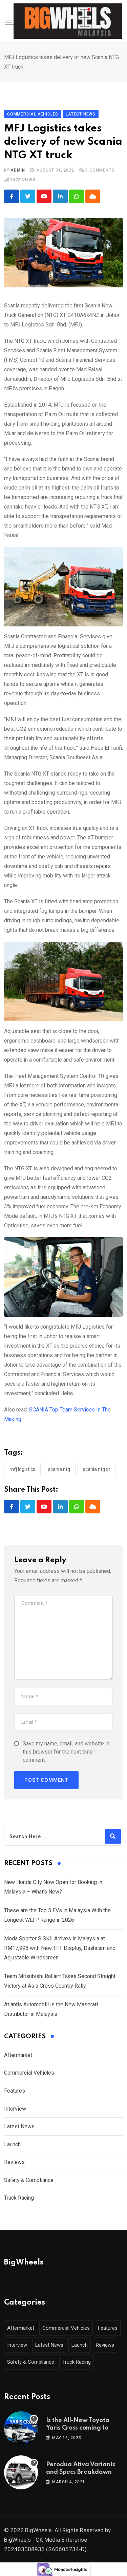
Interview (15, 2109)
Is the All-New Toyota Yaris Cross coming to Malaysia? (78, 2428)
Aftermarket (18, 2055)
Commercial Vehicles (29, 2073)
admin (18, 170)
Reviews (14, 2162)
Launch (12, 2144)
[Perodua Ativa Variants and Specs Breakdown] (21, 2472)
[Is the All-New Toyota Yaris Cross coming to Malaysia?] (21, 2428)
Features (15, 2091)
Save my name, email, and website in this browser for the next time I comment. (66, 1752)
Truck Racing (19, 2198)
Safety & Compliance (29, 2180)
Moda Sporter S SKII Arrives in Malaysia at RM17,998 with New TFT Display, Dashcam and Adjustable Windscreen (60, 1948)
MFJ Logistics (22, 1469)
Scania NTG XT (97, 1469)
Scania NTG (59, 1469)
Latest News (19, 2126)
